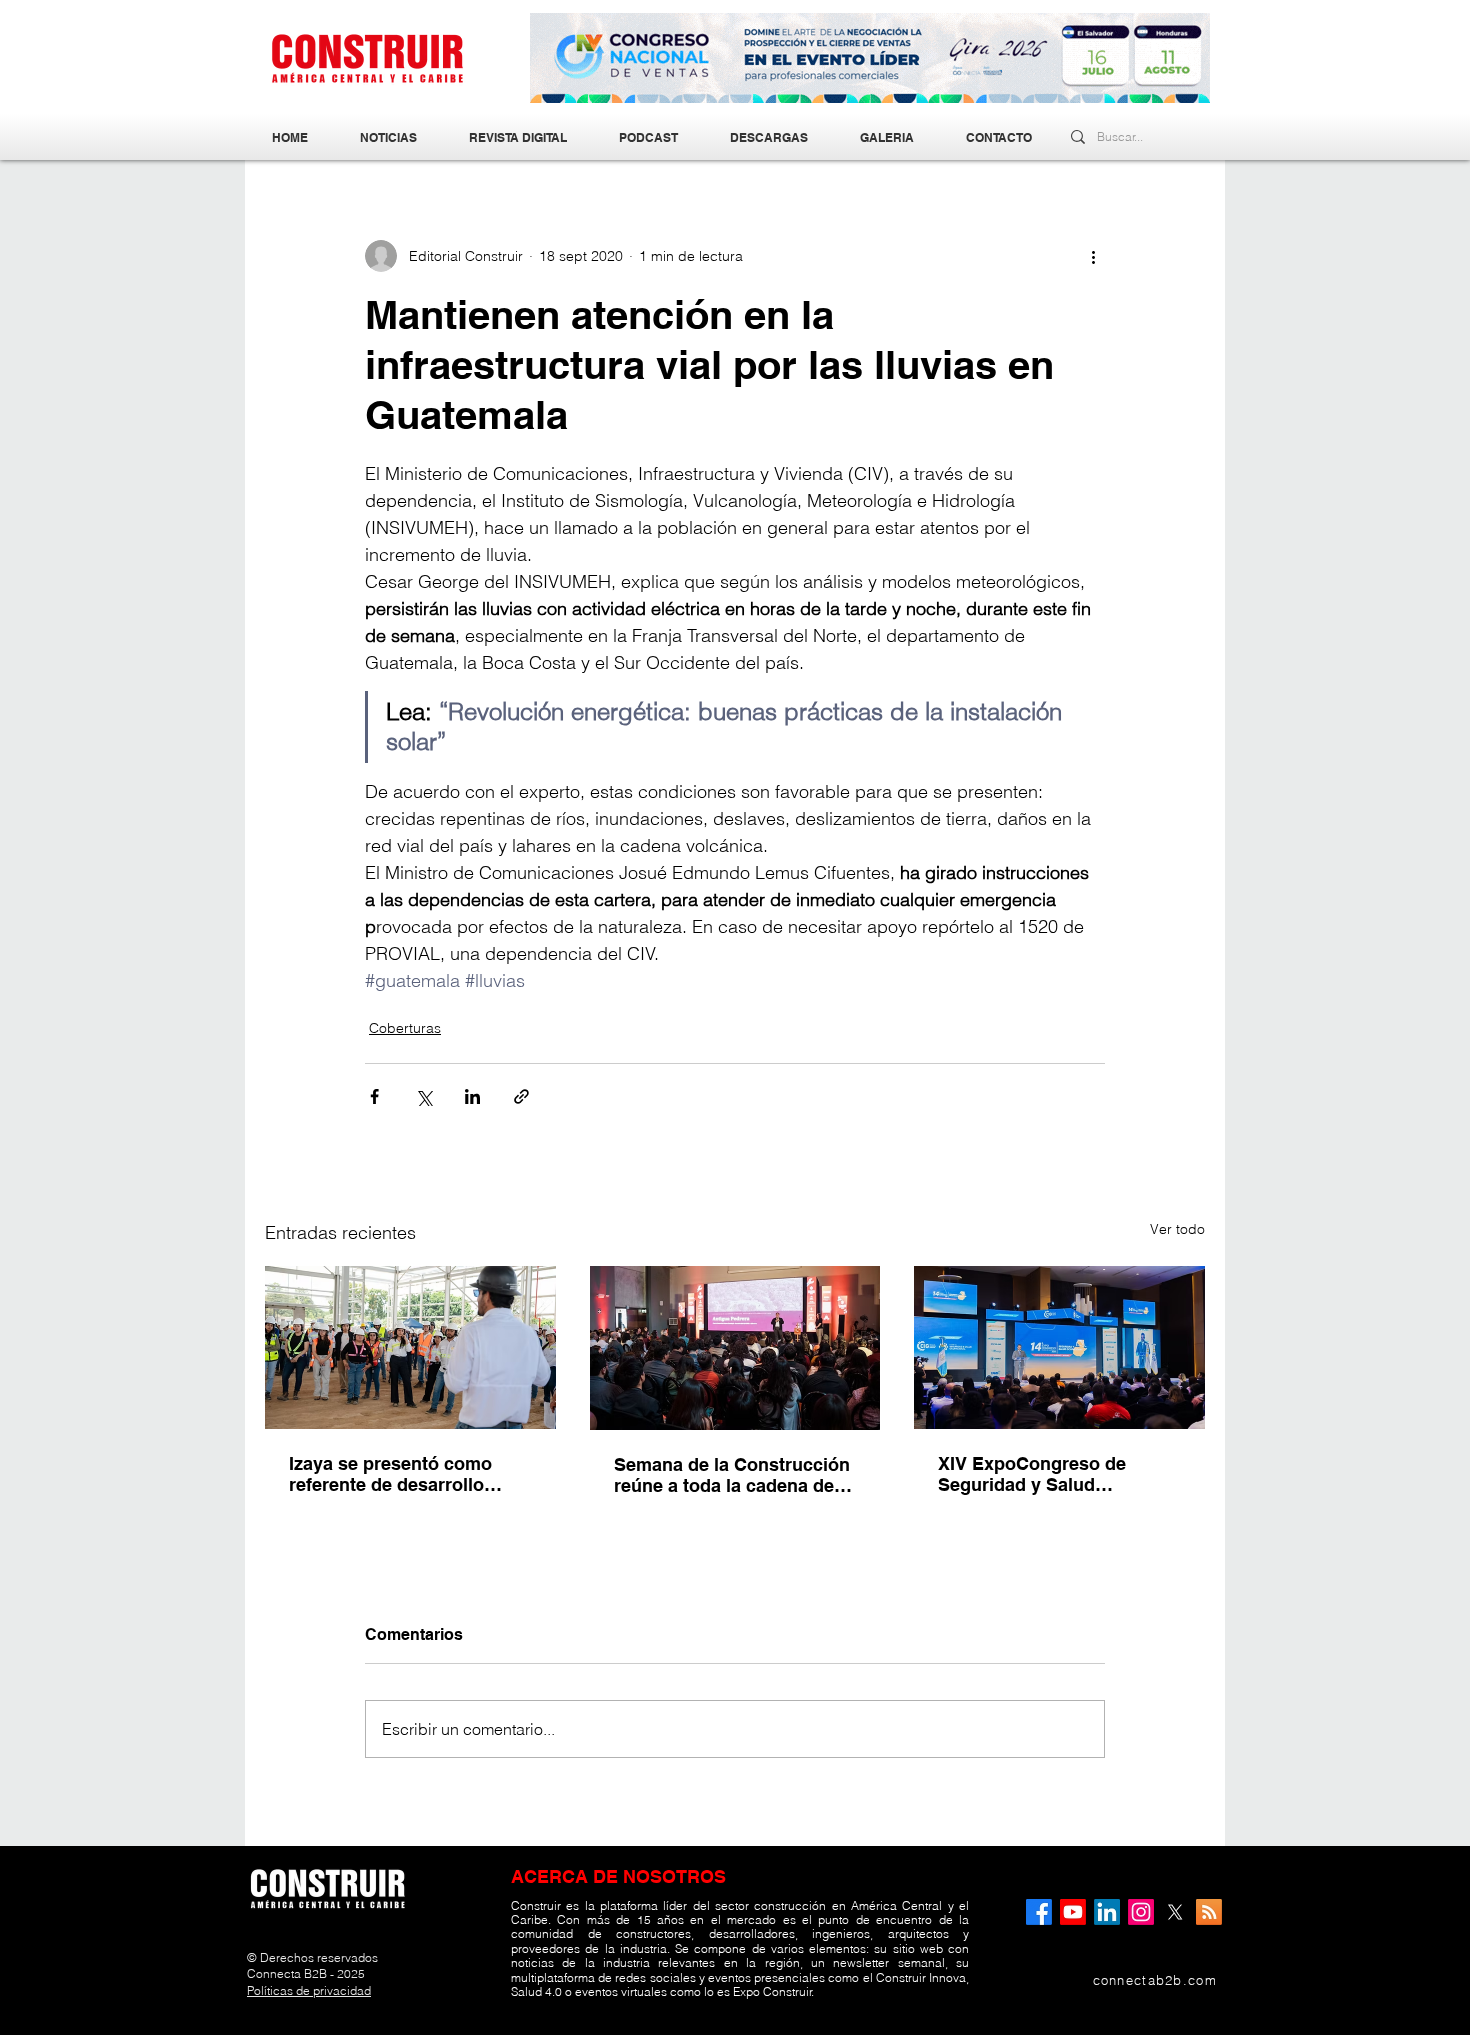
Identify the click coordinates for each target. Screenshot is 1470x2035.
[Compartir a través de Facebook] (374, 1096)
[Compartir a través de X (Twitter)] (423, 1096)
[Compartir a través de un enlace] (521, 1096)
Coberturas (405, 1028)
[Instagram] (1141, 1912)
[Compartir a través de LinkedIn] (472, 1096)
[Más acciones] (1093, 256)
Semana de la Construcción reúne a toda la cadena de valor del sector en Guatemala (732, 1475)
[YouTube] (1073, 1912)
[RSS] (1209, 1912)
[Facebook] (1039, 1912)
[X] (1175, 1912)
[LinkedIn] (1107, 1912)
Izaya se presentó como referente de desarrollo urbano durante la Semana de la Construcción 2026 (402, 1474)
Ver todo (1177, 1229)
